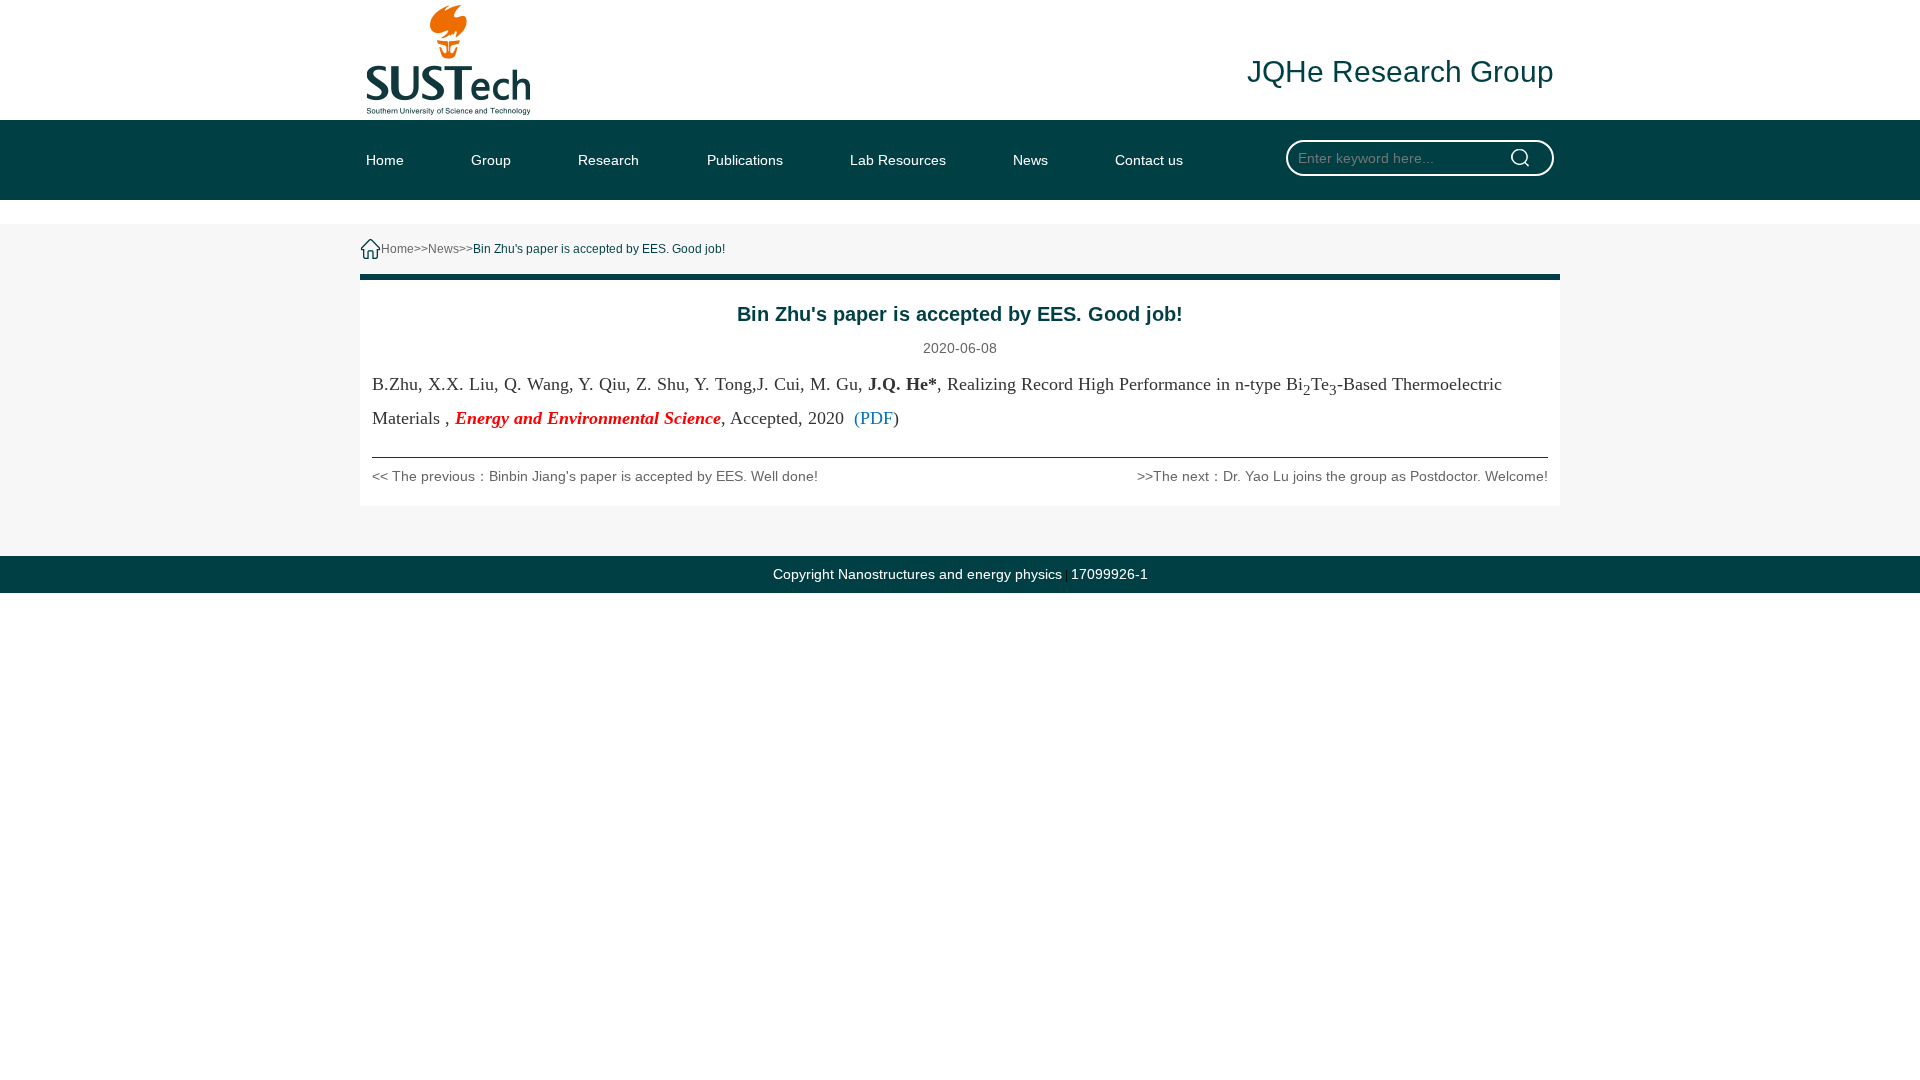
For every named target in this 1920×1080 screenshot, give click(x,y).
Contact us (1149, 160)
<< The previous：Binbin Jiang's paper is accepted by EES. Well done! (595, 476)
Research (608, 160)
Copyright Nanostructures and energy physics (917, 574)
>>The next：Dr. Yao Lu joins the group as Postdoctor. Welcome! (1342, 476)
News (1030, 160)
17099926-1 (1109, 574)
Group (491, 160)
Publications (745, 160)
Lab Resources (898, 160)
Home (385, 160)
